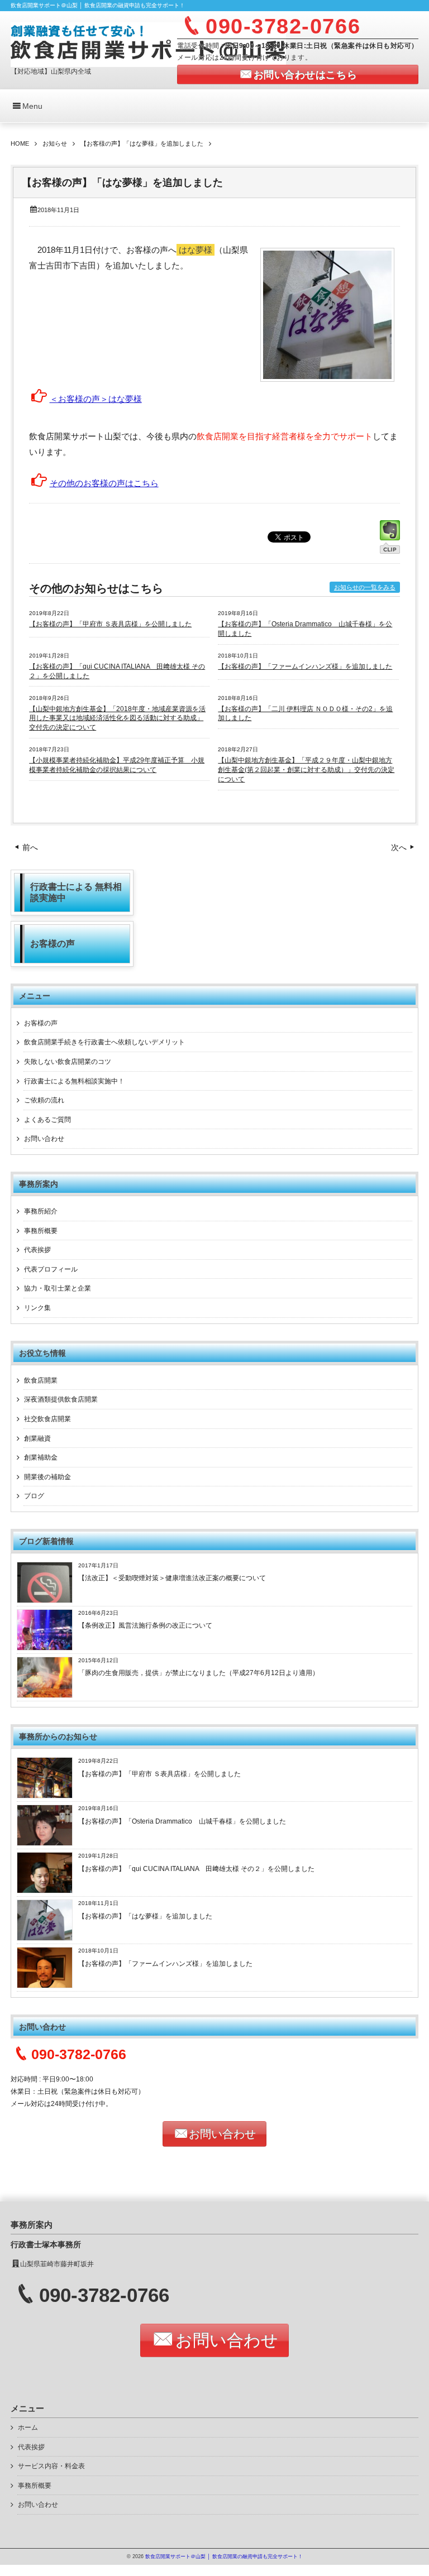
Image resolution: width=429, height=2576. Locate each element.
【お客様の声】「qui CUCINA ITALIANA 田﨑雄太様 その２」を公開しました (196, 1869)
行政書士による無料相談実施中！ (74, 1081)
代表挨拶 (37, 1250)
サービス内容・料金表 (51, 2466)
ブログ (34, 1496)
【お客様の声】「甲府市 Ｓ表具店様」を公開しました (110, 624)
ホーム (28, 2428)
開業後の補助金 (47, 1477)
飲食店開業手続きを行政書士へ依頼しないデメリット (104, 1042)
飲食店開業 (41, 1380)
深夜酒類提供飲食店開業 (61, 1399)
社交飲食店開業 (47, 1419)
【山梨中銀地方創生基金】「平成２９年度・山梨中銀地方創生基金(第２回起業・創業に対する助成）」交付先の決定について (306, 770)
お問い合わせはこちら (305, 75)
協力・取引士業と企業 (58, 1288)
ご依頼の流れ (44, 1100)
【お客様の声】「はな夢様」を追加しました (145, 1916)
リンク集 (37, 1308)
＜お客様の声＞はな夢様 (96, 399)
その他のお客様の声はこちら (104, 483)
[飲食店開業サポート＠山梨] (148, 43)
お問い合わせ (44, 1139)
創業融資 (37, 1438)
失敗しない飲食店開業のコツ (68, 1062)
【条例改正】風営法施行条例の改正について (145, 1625)
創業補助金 (41, 1457)
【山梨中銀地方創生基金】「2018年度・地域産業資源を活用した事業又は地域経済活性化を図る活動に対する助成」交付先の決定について (117, 718)
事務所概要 (41, 1231)
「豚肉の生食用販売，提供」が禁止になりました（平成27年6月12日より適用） (199, 1673)
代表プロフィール (51, 1269)
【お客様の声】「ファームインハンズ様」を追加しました (305, 666)
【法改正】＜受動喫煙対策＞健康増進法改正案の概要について (172, 1578)
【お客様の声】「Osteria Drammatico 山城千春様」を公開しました (182, 1821)
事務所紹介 (41, 1211)
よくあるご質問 (47, 1120)
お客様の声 (41, 1023)
